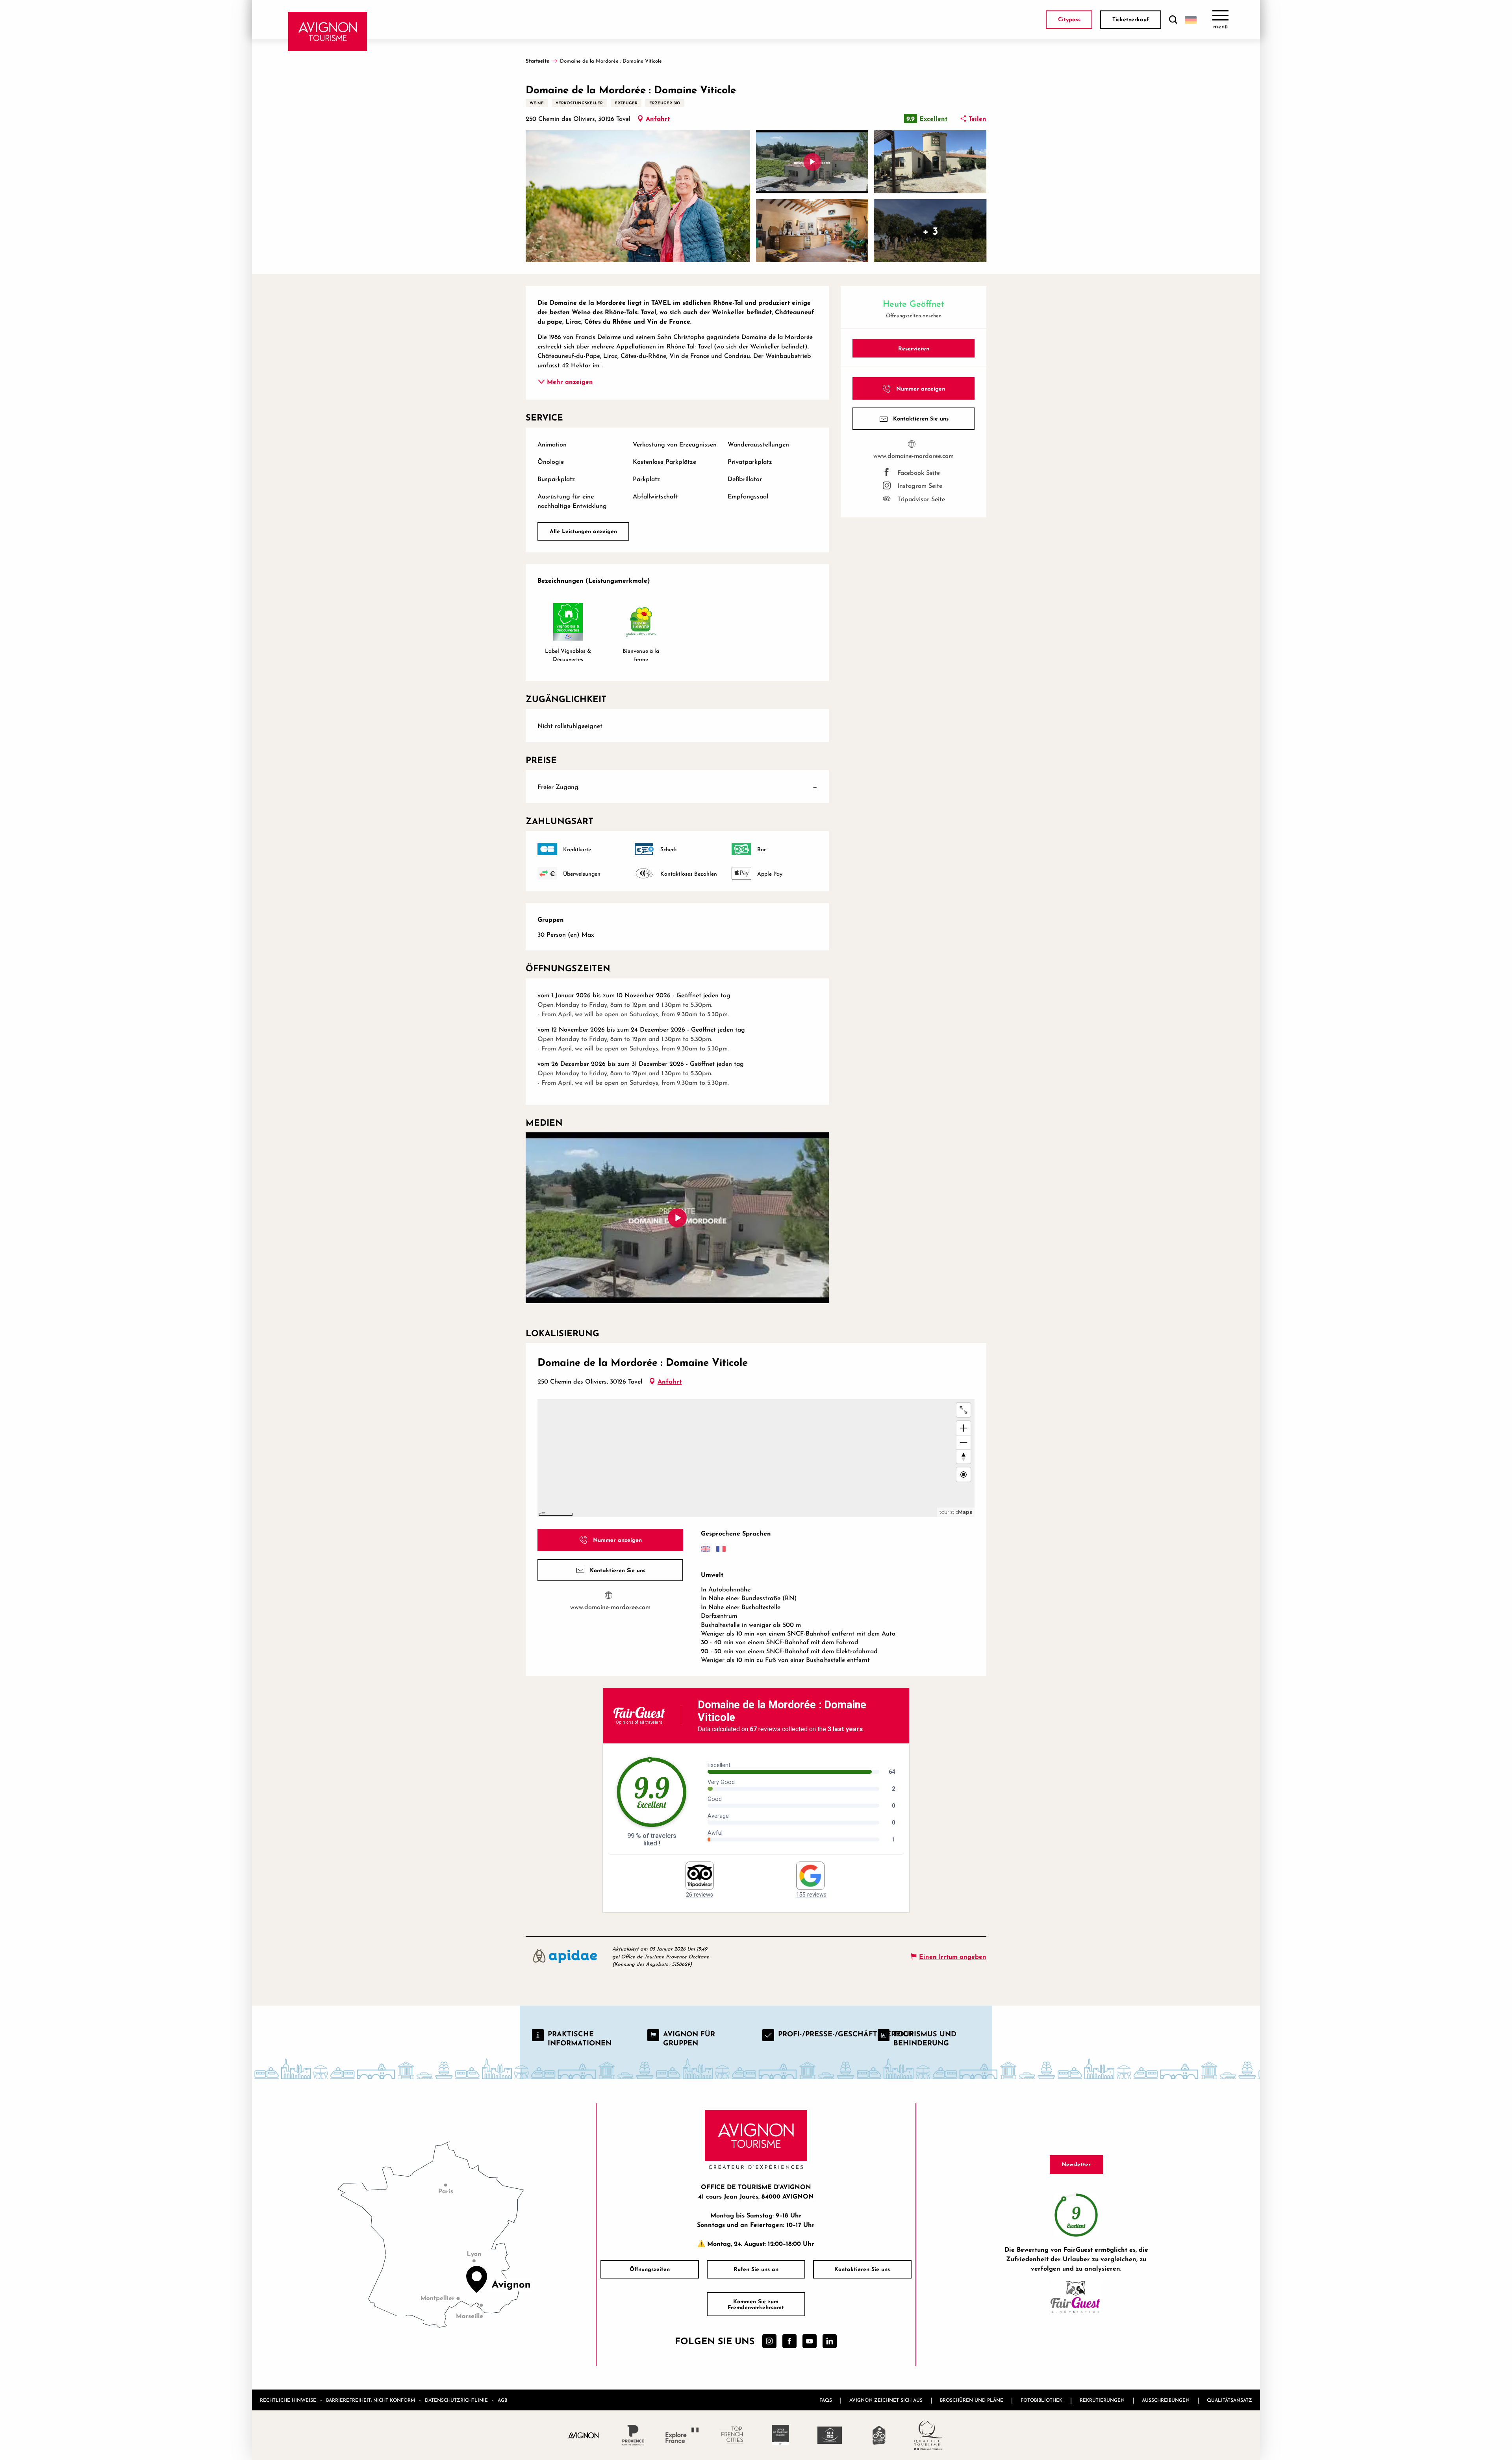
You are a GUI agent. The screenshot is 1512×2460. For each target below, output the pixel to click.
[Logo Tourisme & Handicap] (830, 2435)
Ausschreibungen (1166, 2400)
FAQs (826, 2400)
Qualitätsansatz (1229, 2400)
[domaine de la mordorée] (677, 1218)
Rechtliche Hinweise (288, 2400)
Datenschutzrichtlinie (456, 2400)
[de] (1191, 20)
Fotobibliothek (1041, 2400)
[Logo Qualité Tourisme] (928, 2435)
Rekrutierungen (1102, 2400)
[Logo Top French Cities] (731, 2435)
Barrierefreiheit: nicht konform (371, 2400)
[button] (1173, 20)
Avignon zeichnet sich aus (886, 2400)
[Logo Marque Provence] (633, 2435)
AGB (502, 2400)
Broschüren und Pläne (972, 2400)
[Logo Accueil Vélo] (879, 2435)
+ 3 (930, 231)
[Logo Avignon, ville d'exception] (584, 2435)
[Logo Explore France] (682, 2435)
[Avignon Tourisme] (328, 31)
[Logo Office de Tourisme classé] (781, 2435)
